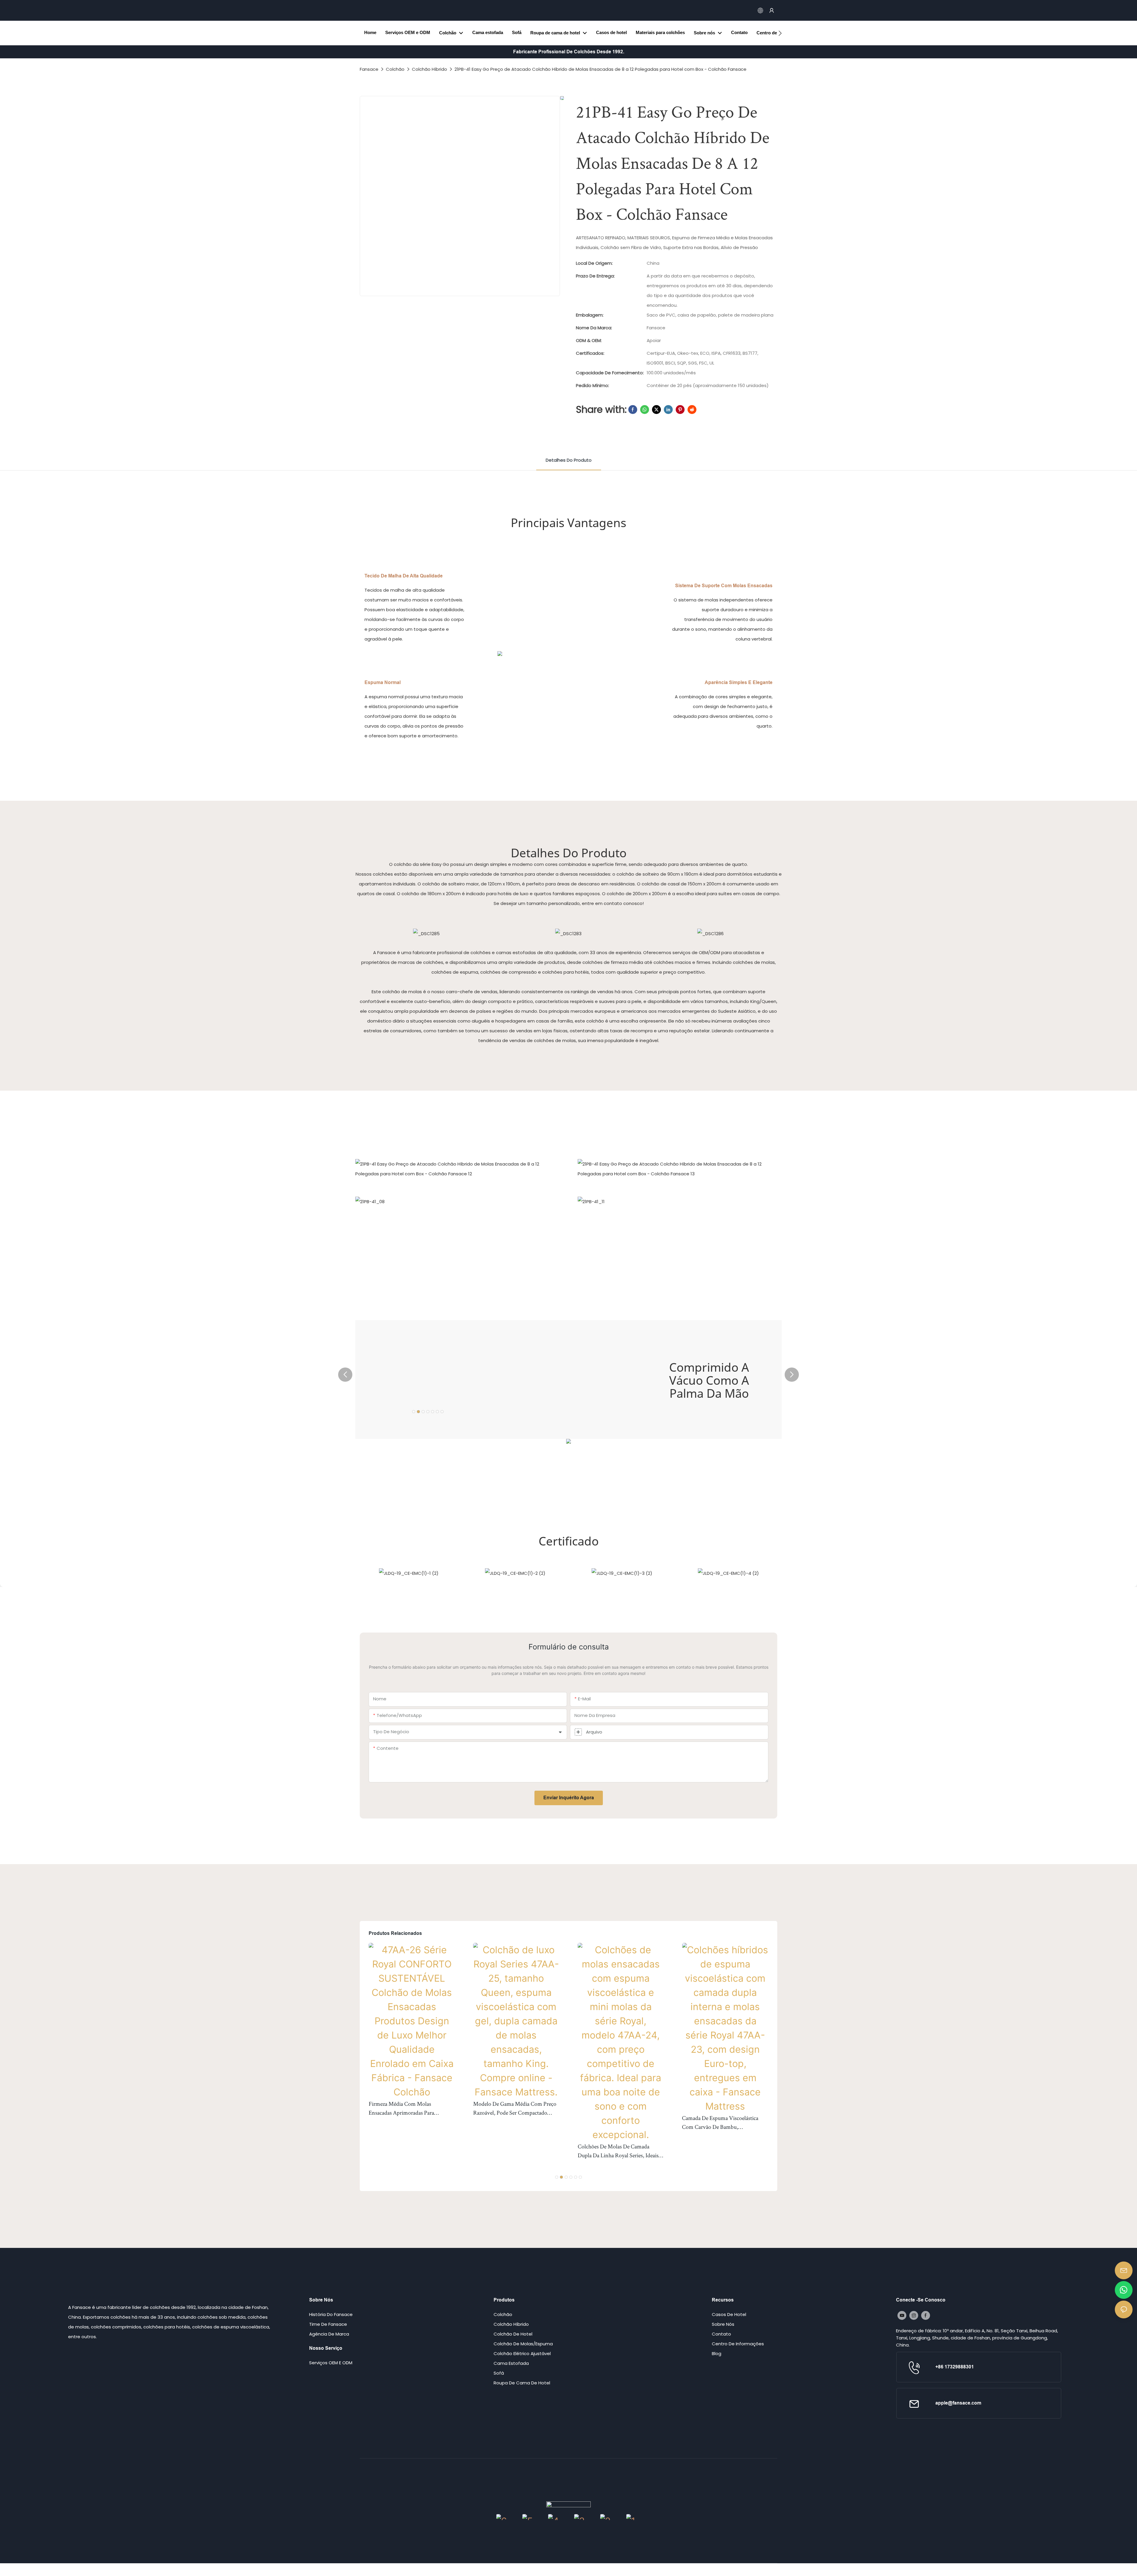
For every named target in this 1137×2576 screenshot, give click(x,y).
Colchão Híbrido (429, 69)
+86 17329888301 (955, 2367)
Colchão (395, 69)
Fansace (369, 69)
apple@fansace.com (958, 2403)
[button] (780, 33)
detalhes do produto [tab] (569, 460)
